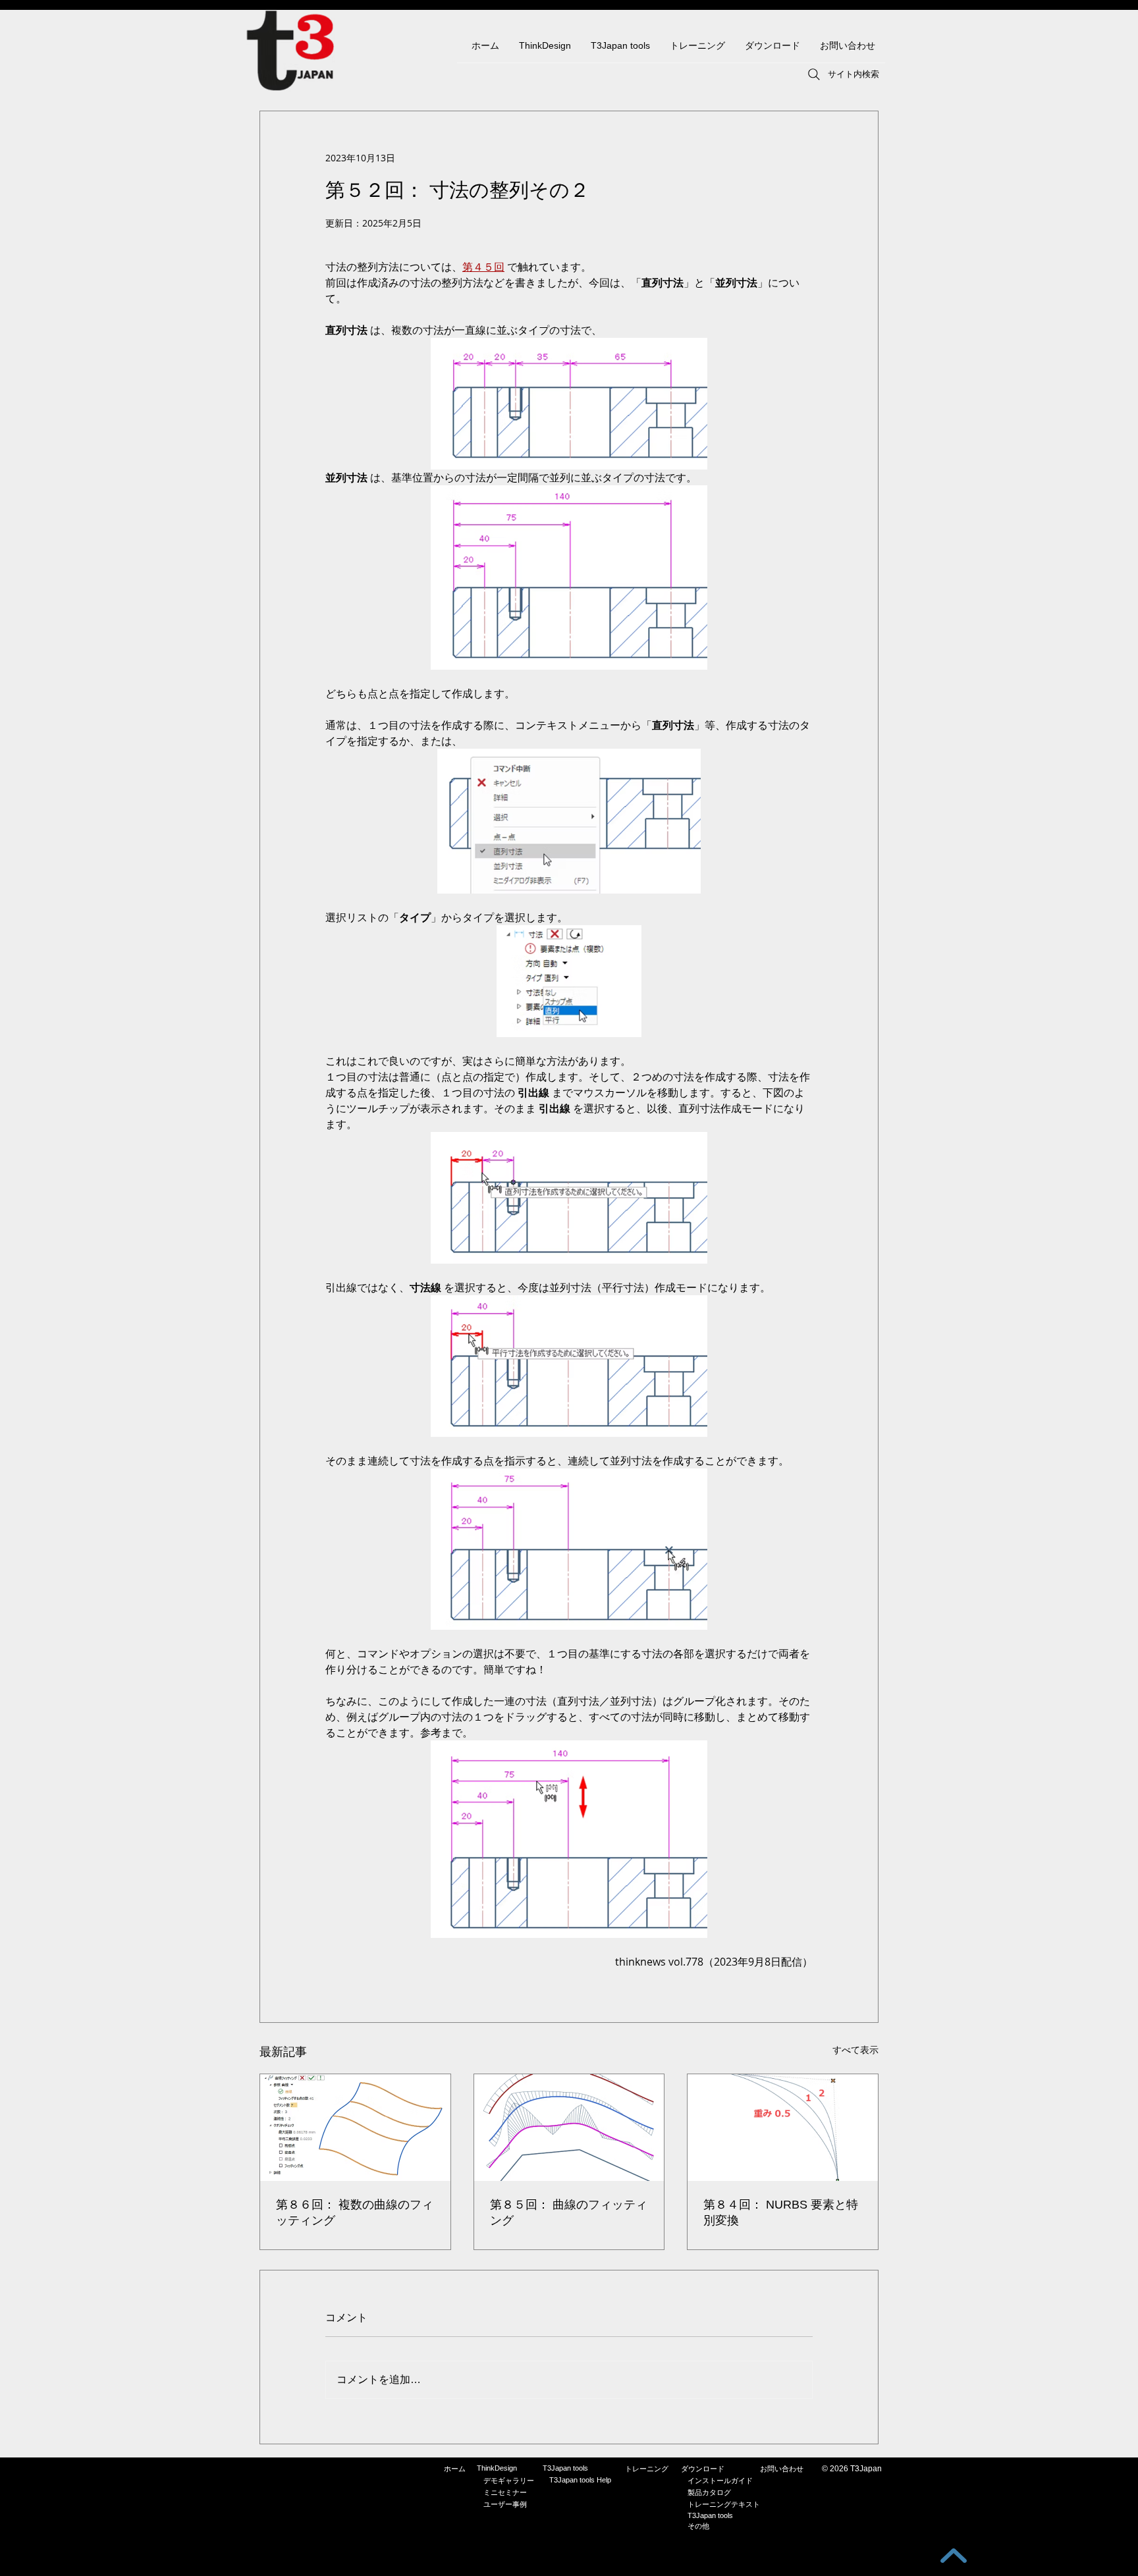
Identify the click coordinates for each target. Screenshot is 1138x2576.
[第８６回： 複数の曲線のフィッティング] (355, 2128)
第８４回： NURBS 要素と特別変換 (781, 2213)
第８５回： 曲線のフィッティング (569, 2213)
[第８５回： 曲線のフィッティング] (569, 2128)
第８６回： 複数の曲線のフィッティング (355, 2213)
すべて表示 (855, 2050)
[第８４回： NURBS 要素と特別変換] (783, 2128)
